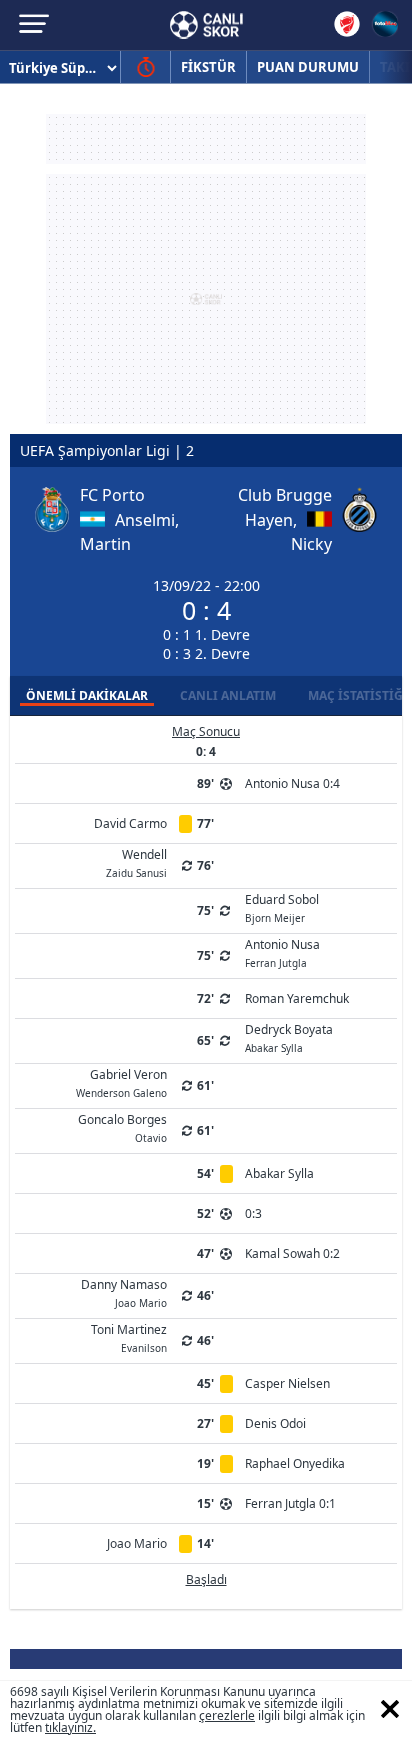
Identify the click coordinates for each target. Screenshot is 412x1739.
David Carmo (130, 823)
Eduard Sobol (282, 907)
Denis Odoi (275, 1423)
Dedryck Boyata (289, 1037)
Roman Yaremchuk (297, 998)
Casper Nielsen (287, 1383)
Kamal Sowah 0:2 (292, 1253)
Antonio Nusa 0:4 (292, 783)
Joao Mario (137, 1543)
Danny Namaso (124, 1292)
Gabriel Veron (121, 1082)
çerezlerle (227, 1715)
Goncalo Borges (122, 1127)
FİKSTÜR (208, 67)
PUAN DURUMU (308, 67)
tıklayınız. (70, 1727)
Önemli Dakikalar (87, 695)
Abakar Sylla (279, 1173)
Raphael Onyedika (295, 1463)
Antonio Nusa (282, 952)
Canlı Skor (206, 25)
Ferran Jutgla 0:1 (290, 1503)
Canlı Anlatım (228, 695)
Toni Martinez (129, 1337)
